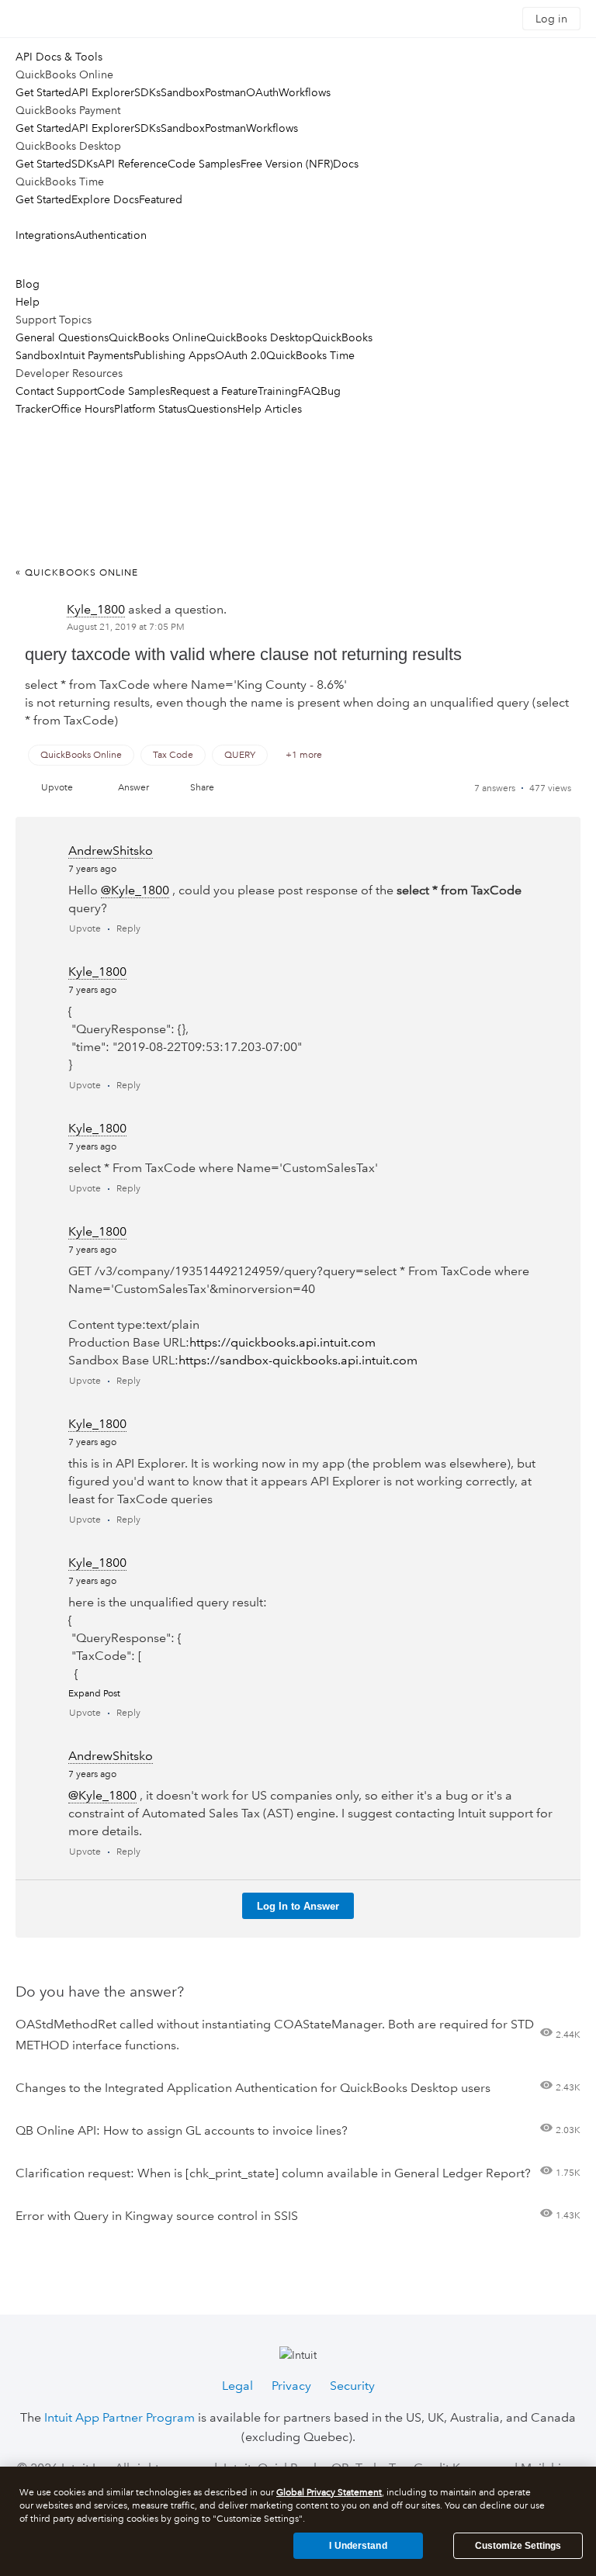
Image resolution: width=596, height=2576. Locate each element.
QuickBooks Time (310, 355)
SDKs (147, 92)
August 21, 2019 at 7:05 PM (126, 627)
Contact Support (56, 391)
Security (352, 2386)
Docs (346, 164)
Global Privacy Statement (329, 2493)
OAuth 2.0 (241, 355)
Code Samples (204, 164)
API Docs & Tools (59, 57)
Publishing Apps (174, 355)
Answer (133, 788)
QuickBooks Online (158, 337)
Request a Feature (214, 391)
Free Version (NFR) (287, 164)
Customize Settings (518, 2546)
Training (278, 391)
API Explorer (103, 92)
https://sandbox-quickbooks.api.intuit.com (298, 1360)
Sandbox (183, 92)
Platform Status (151, 409)
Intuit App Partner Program (120, 2417)
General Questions (62, 337)
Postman (225, 92)
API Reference (133, 164)
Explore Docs (105, 199)
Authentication (111, 235)
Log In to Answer (298, 1906)
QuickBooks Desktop (259, 337)
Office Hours (83, 409)
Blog (28, 284)
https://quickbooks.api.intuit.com (282, 1342)
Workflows (305, 92)
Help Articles (270, 409)
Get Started (43, 92)
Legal (237, 2386)
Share (202, 788)
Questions (212, 409)
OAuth (262, 92)
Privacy (291, 2386)
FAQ (309, 391)
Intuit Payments (97, 355)
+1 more (304, 755)
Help (28, 302)
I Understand (358, 2546)
